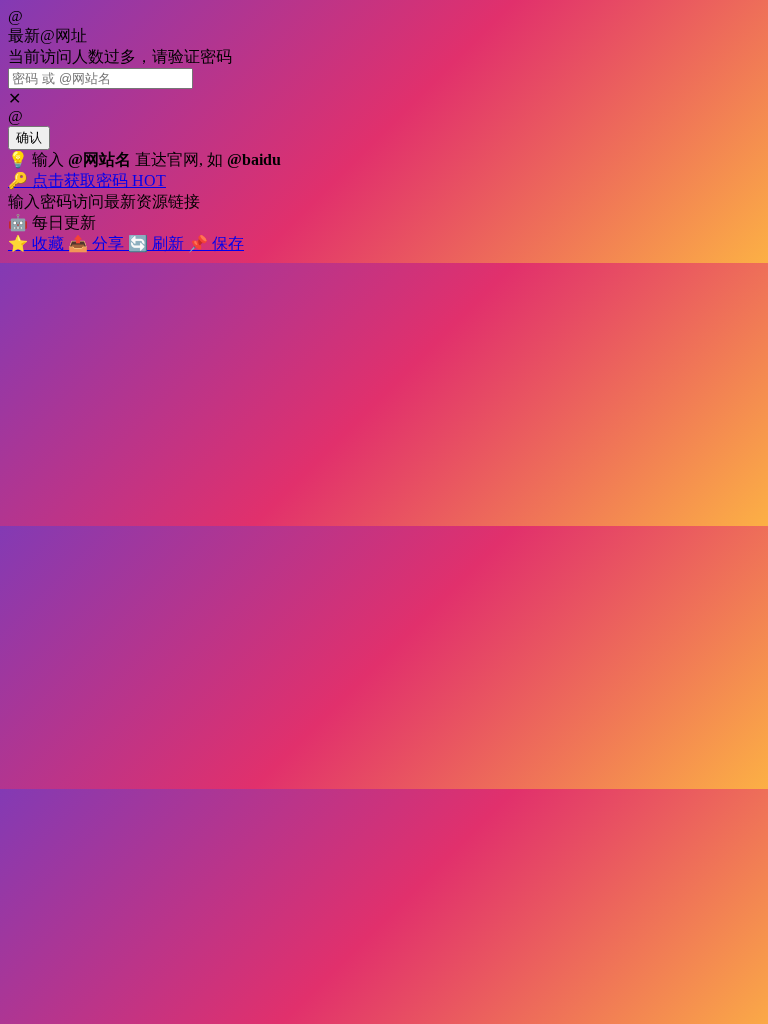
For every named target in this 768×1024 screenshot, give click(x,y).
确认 (29, 137)
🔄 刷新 (158, 243)
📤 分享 (98, 243)
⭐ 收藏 (38, 243)
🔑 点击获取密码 (87, 180)
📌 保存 (216, 243)
